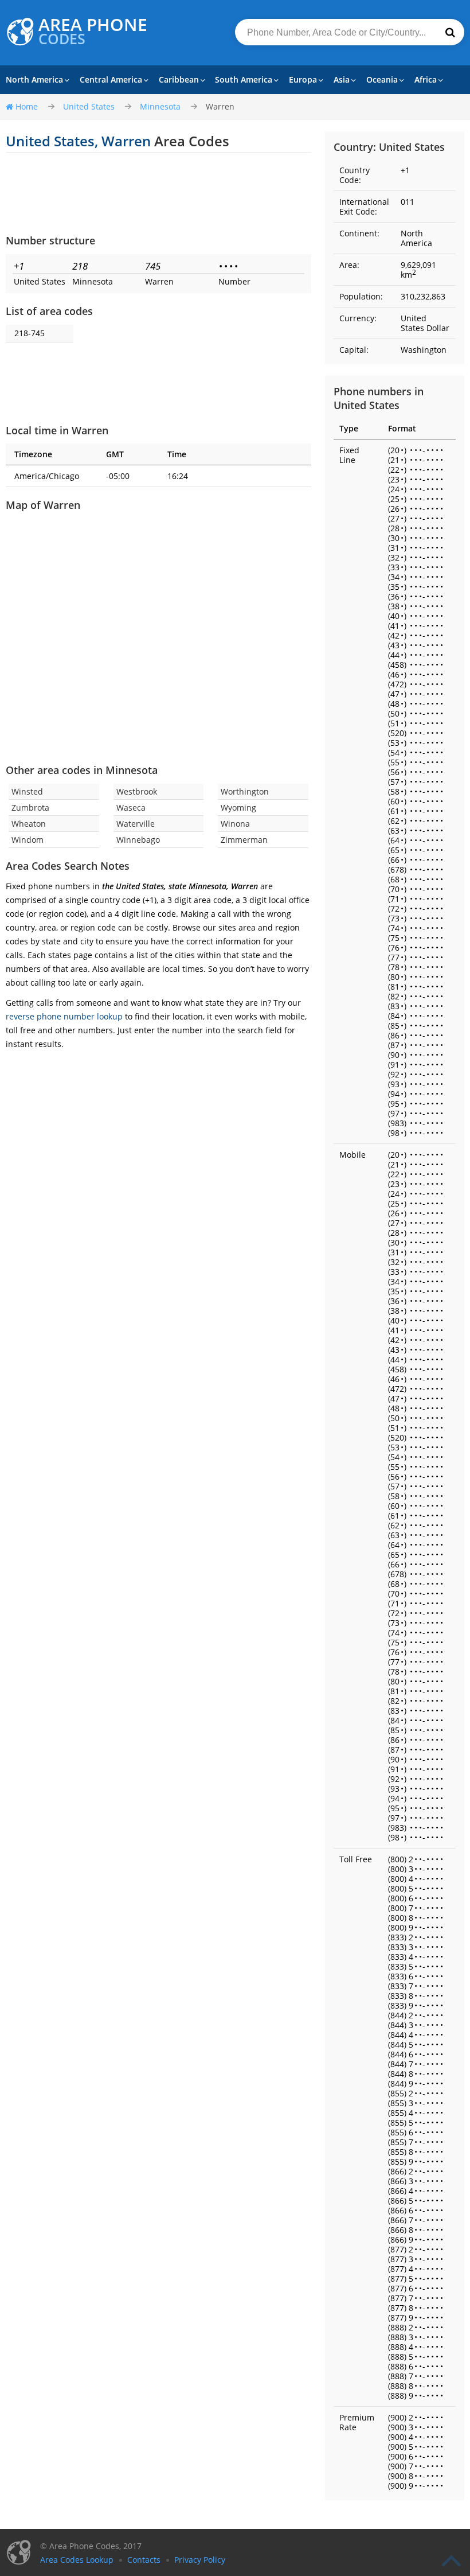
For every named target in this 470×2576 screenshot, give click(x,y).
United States (89, 106)
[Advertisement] (158, 193)
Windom (28, 840)
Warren (220, 106)
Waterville (136, 824)
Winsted (27, 791)
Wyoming (238, 808)
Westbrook (137, 791)
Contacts (144, 2560)
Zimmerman (244, 840)
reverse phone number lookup (64, 1016)
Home (27, 106)
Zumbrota (30, 808)
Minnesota (160, 106)
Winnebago (138, 840)
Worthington (245, 791)
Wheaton (29, 824)
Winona (235, 824)
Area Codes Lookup (77, 2560)
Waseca (131, 808)
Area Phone (93, 32)
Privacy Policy (200, 2560)
